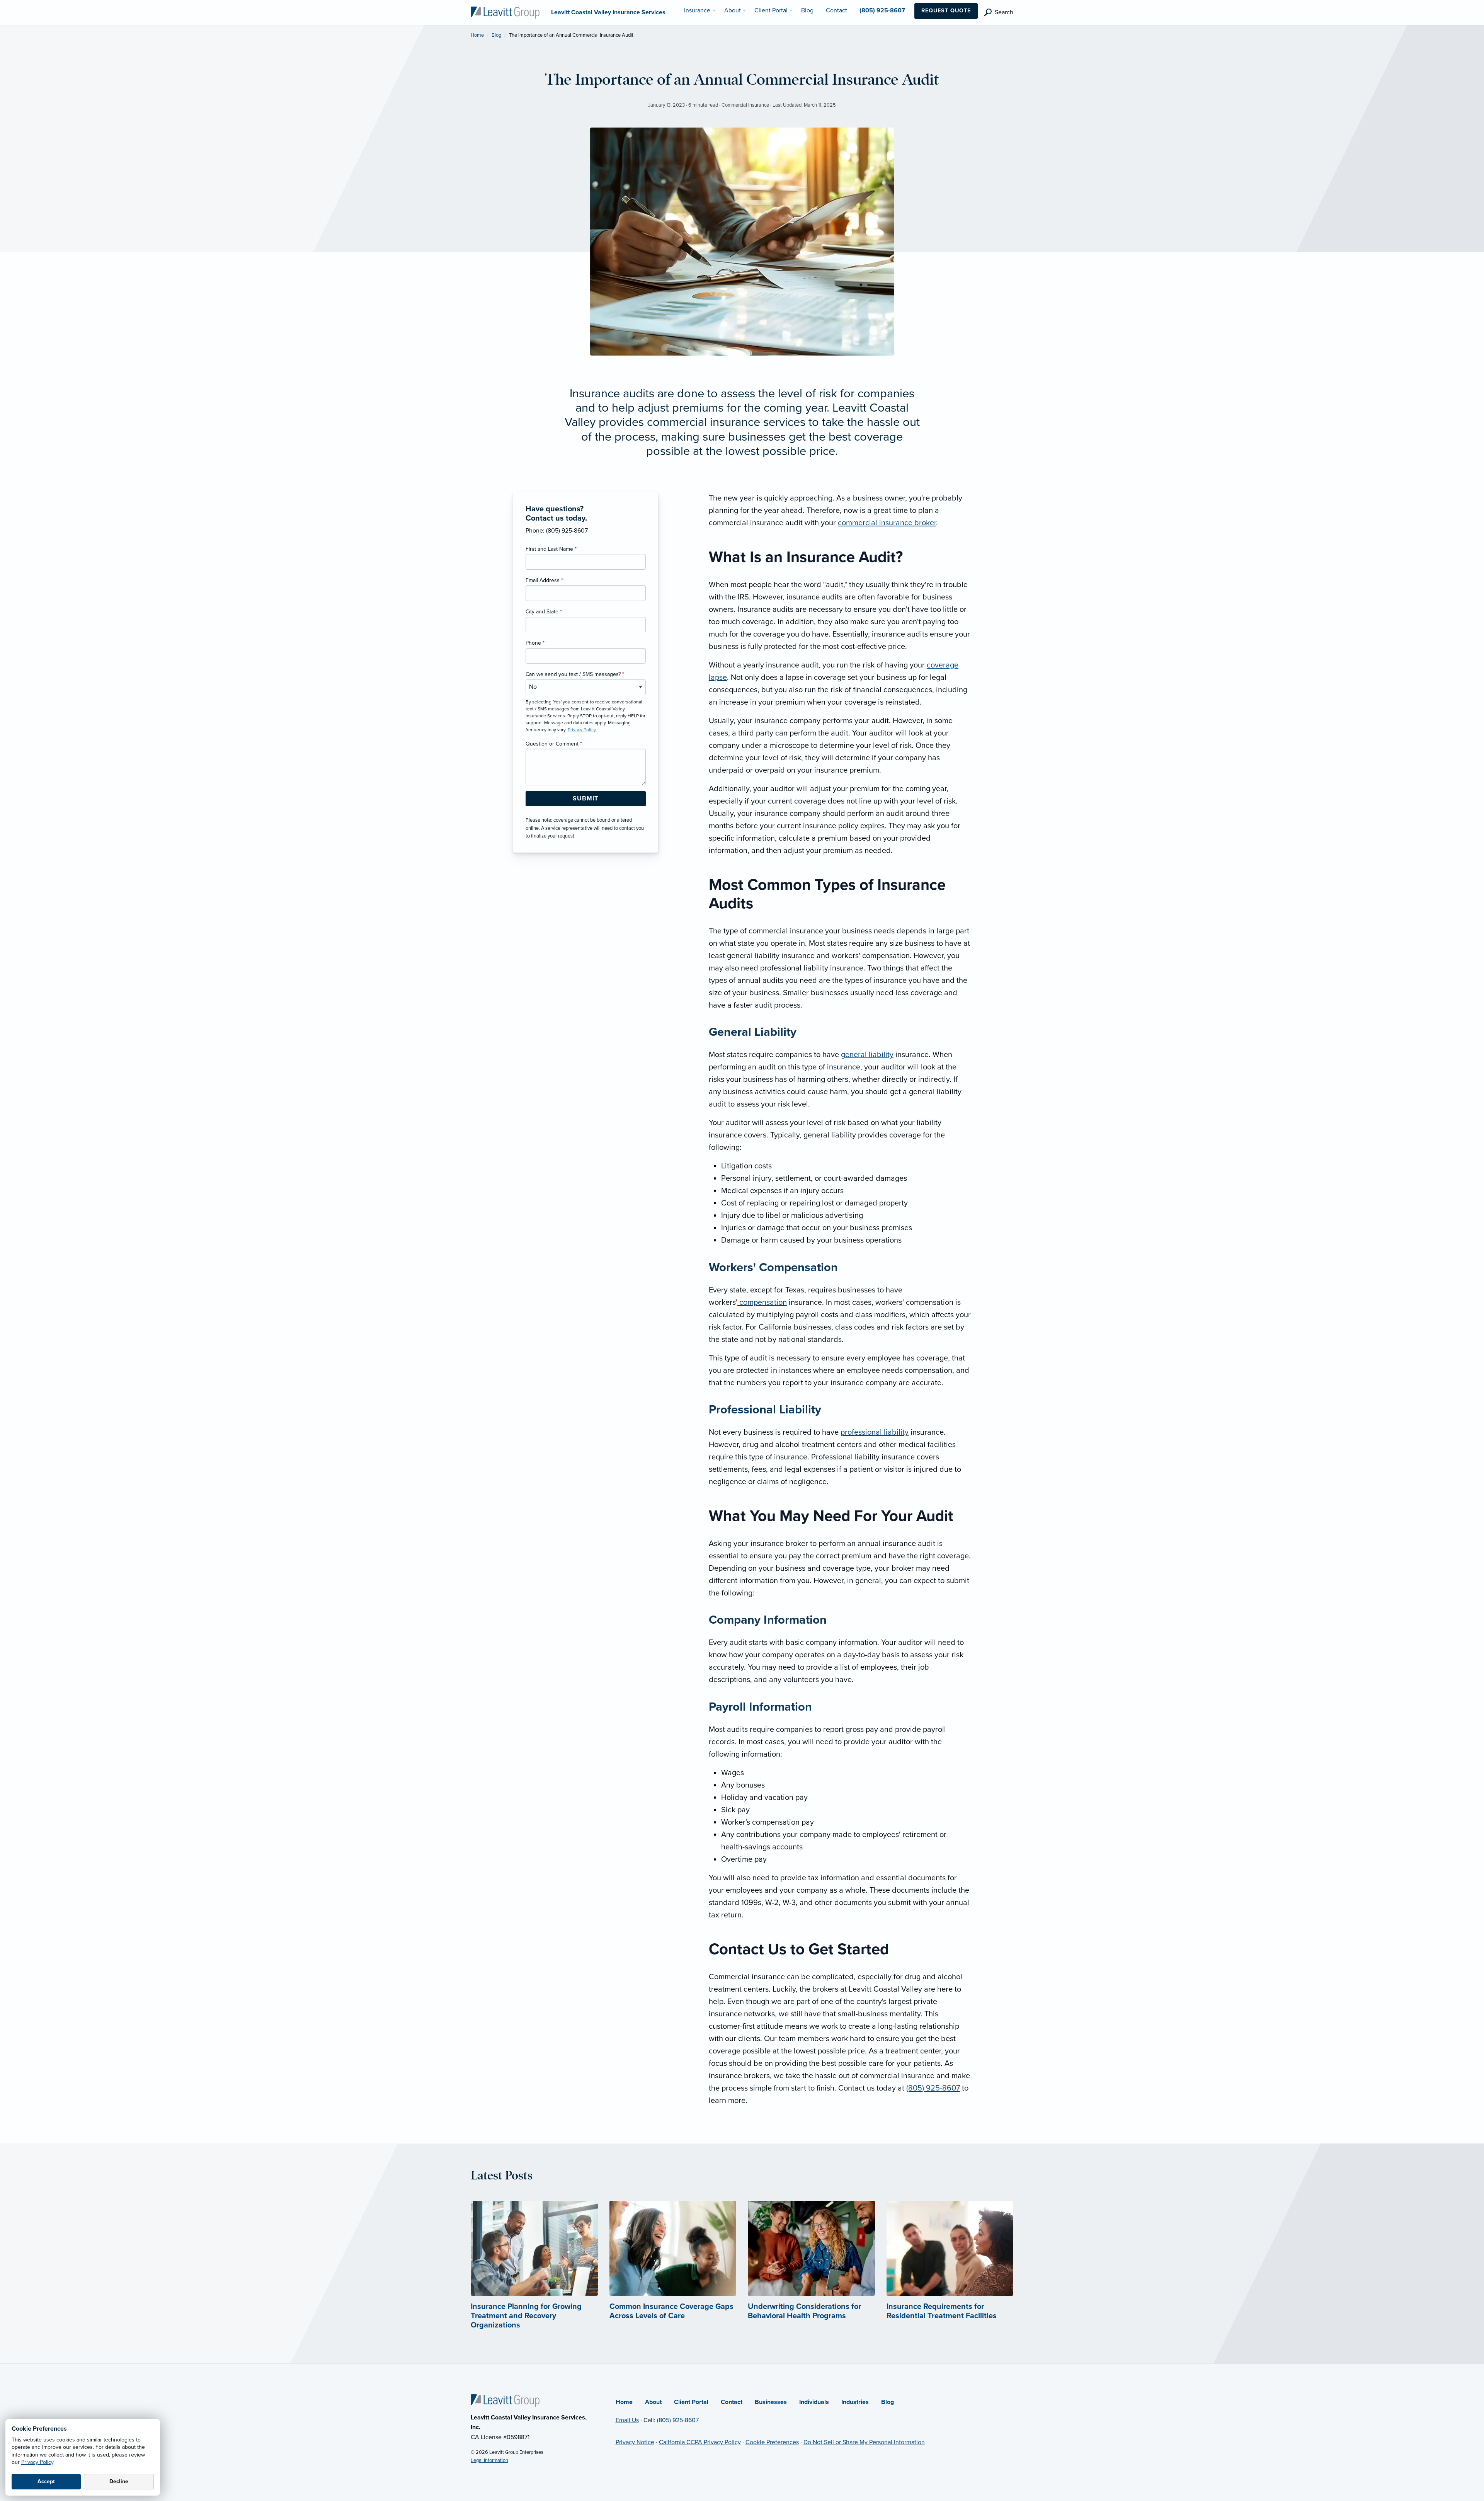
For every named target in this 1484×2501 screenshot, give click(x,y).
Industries (855, 2402)
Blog (496, 35)
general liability (867, 1055)
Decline (119, 2481)
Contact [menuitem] (836, 10)
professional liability (875, 1432)
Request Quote (946, 11)
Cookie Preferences (772, 2442)
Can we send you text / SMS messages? (575, 674)
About (653, 2402)
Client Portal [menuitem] (771, 10)
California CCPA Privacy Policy (700, 2442)
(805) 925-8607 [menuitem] (882, 10)
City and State (544, 612)
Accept (46, 2481)
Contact (732, 2402)
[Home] (505, 2400)
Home (477, 35)
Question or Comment (554, 744)
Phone (535, 643)
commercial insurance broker (887, 523)
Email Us (627, 2420)
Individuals (814, 2402)
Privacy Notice (635, 2442)
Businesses (771, 2402)
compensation (762, 1302)
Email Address (544, 580)
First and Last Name (551, 549)
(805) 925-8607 (933, 2088)
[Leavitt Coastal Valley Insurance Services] (505, 12)
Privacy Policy (37, 2462)
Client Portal (691, 2402)
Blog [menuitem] (807, 10)
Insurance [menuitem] (697, 10)
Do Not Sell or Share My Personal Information (864, 2442)
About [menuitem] (733, 10)
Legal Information (489, 2460)
